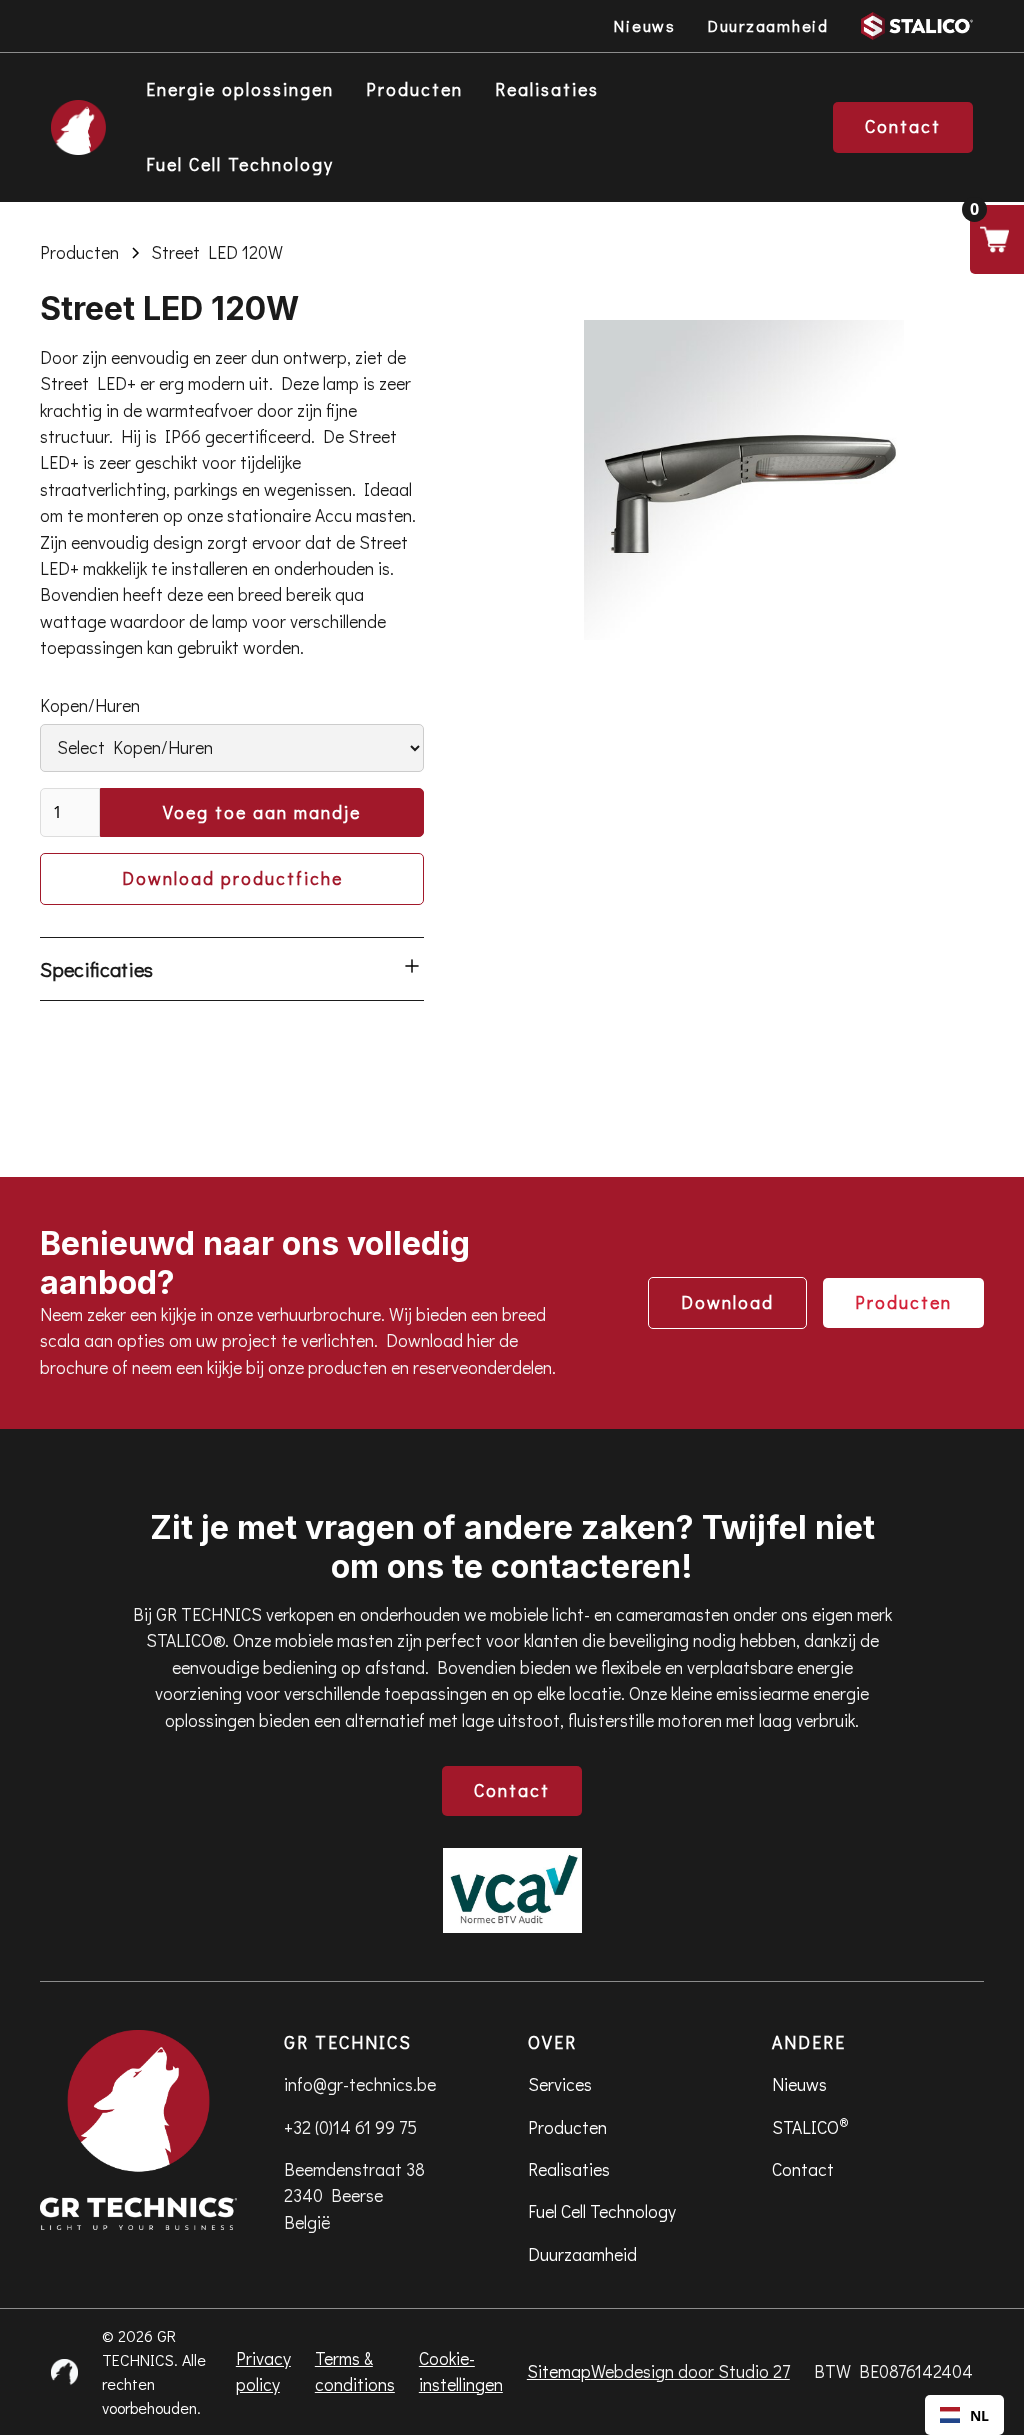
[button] (997, 239)
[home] (78, 127)
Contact (512, 1790)
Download (727, 1302)
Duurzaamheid (582, 2254)
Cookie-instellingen (461, 2371)
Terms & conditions (355, 2371)
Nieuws (799, 2084)
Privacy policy (263, 2371)
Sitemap (559, 2371)
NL (979, 2415)
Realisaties (547, 89)
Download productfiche (232, 878)
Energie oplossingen (240, 89)
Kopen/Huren (90, 705)
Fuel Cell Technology (240, 164)
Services (560, 2084)
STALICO (810, 2126)
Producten (414, 89)
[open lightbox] (744, 480)
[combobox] (964, 2415)
